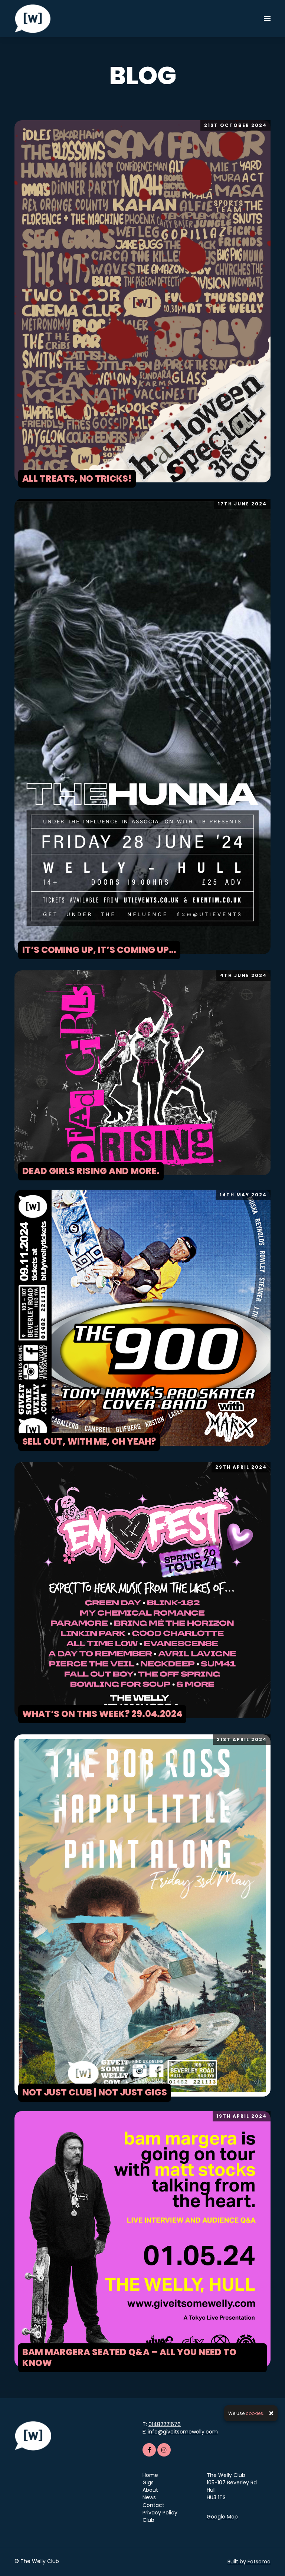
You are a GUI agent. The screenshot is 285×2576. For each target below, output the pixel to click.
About (150, 2490)
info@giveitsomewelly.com (183, 2432)
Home (150, 2475)
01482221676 (165, 2424)
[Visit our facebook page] (149, 2450)
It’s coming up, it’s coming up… (99, 950)
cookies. (255, 2413)
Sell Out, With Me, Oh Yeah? (89, 1441)
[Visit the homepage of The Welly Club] (33, 19)
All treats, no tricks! (77, 479)
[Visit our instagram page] (164, 2450)
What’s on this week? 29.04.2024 (102, 1714)
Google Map (222, 2517)
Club (148, 2520)
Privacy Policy (160, 2513)
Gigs (148, 2482)
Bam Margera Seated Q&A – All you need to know (129, 2357)
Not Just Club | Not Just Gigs (95, 2092)
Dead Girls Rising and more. (91, 1171)
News (149, 2497)
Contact (153, 2505)
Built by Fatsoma (249, 2562)
